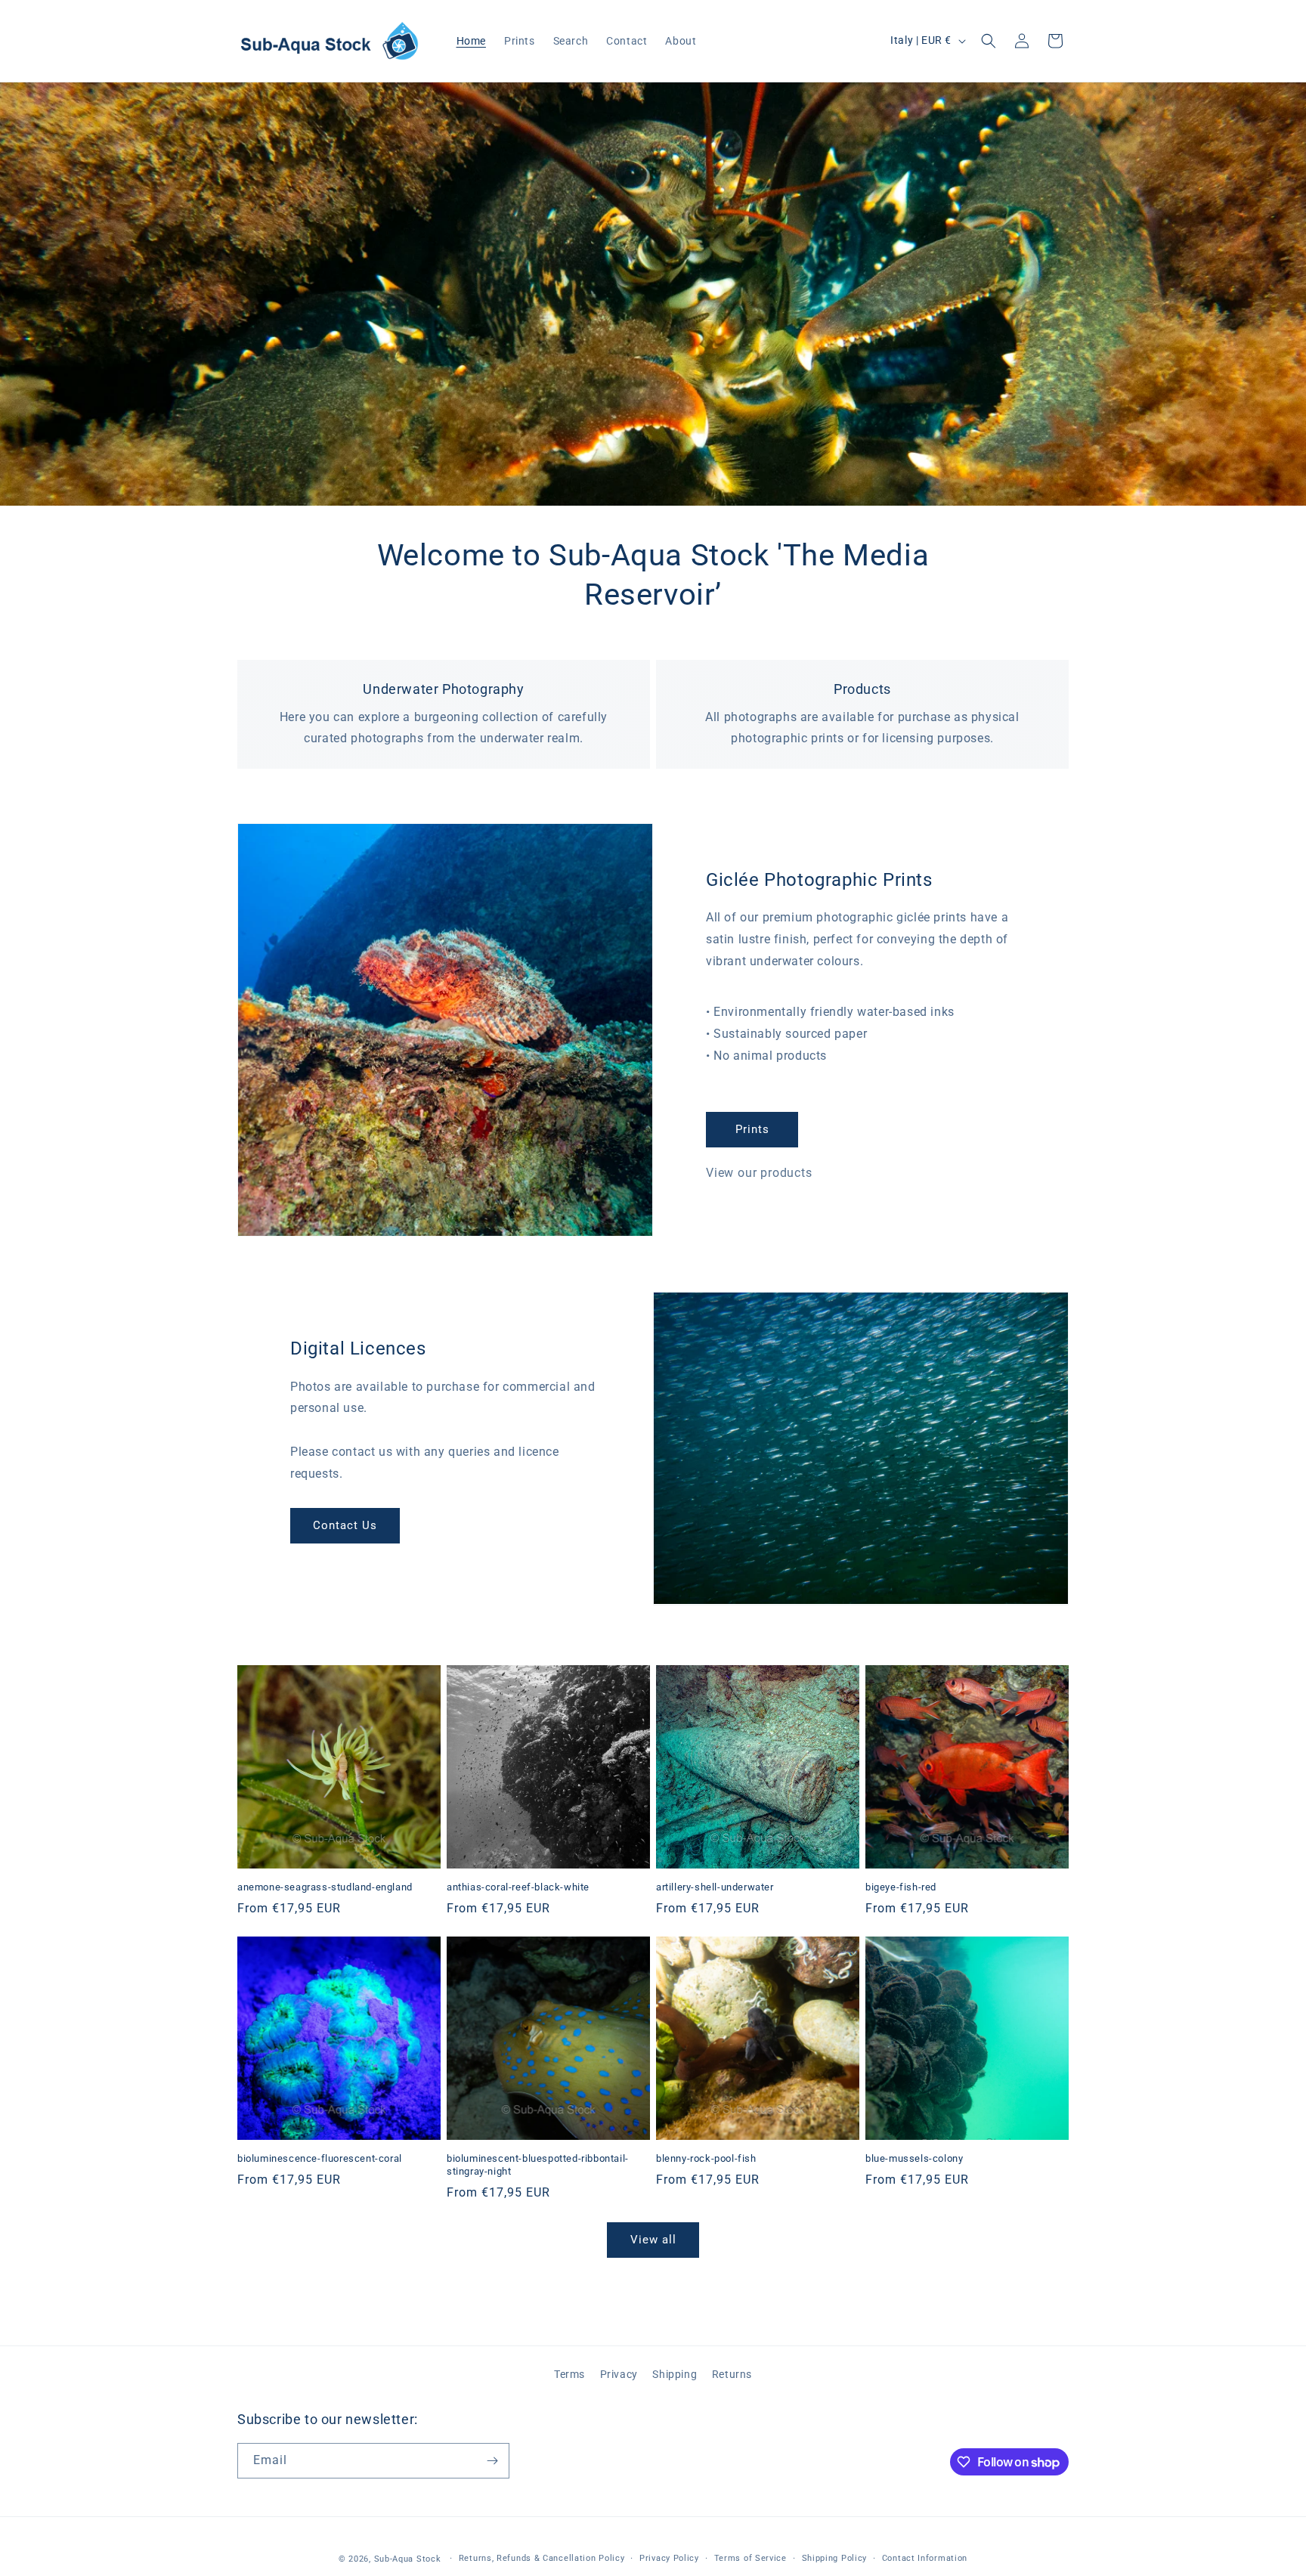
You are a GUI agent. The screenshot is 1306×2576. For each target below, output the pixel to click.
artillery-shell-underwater (715, 1887)
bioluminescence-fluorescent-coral (320, 2158)
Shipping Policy (835, 2558)
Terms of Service (750, 2558)
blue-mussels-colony (914, 2158)
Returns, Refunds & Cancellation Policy (542, 2558)
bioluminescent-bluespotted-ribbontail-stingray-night (538, 2165)
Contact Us (345, 1525)
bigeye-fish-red (901, 1887)
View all (653, 2240)
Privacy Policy (669, 2558)
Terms (569, 2374)
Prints (752, 1129)
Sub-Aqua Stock (408, 2559)
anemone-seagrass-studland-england (325, 1887)
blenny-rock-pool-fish (706, 2158)
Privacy (619, 2374)
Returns (732, 2374)
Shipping (675, 2374)
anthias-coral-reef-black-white (518, 1887)
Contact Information (925, 2558)
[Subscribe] (492, 2461)
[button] (989, 41)
